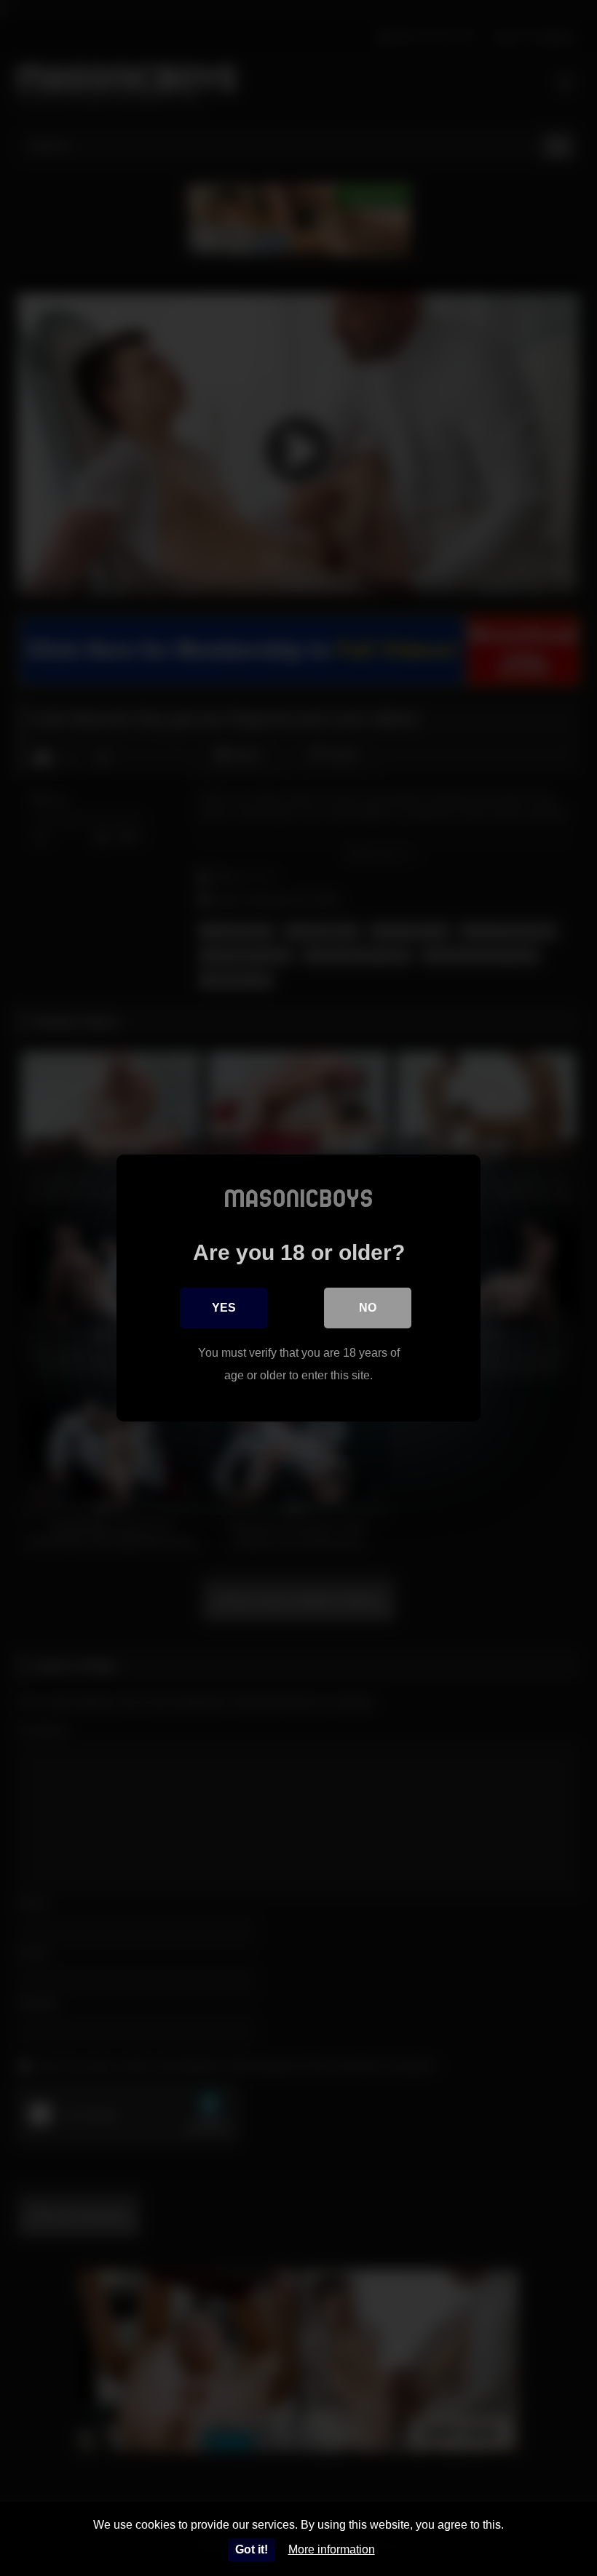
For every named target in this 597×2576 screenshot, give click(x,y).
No (368, 1308)
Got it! (252, 2549)
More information (332, 2549)
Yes (224, 1308)
